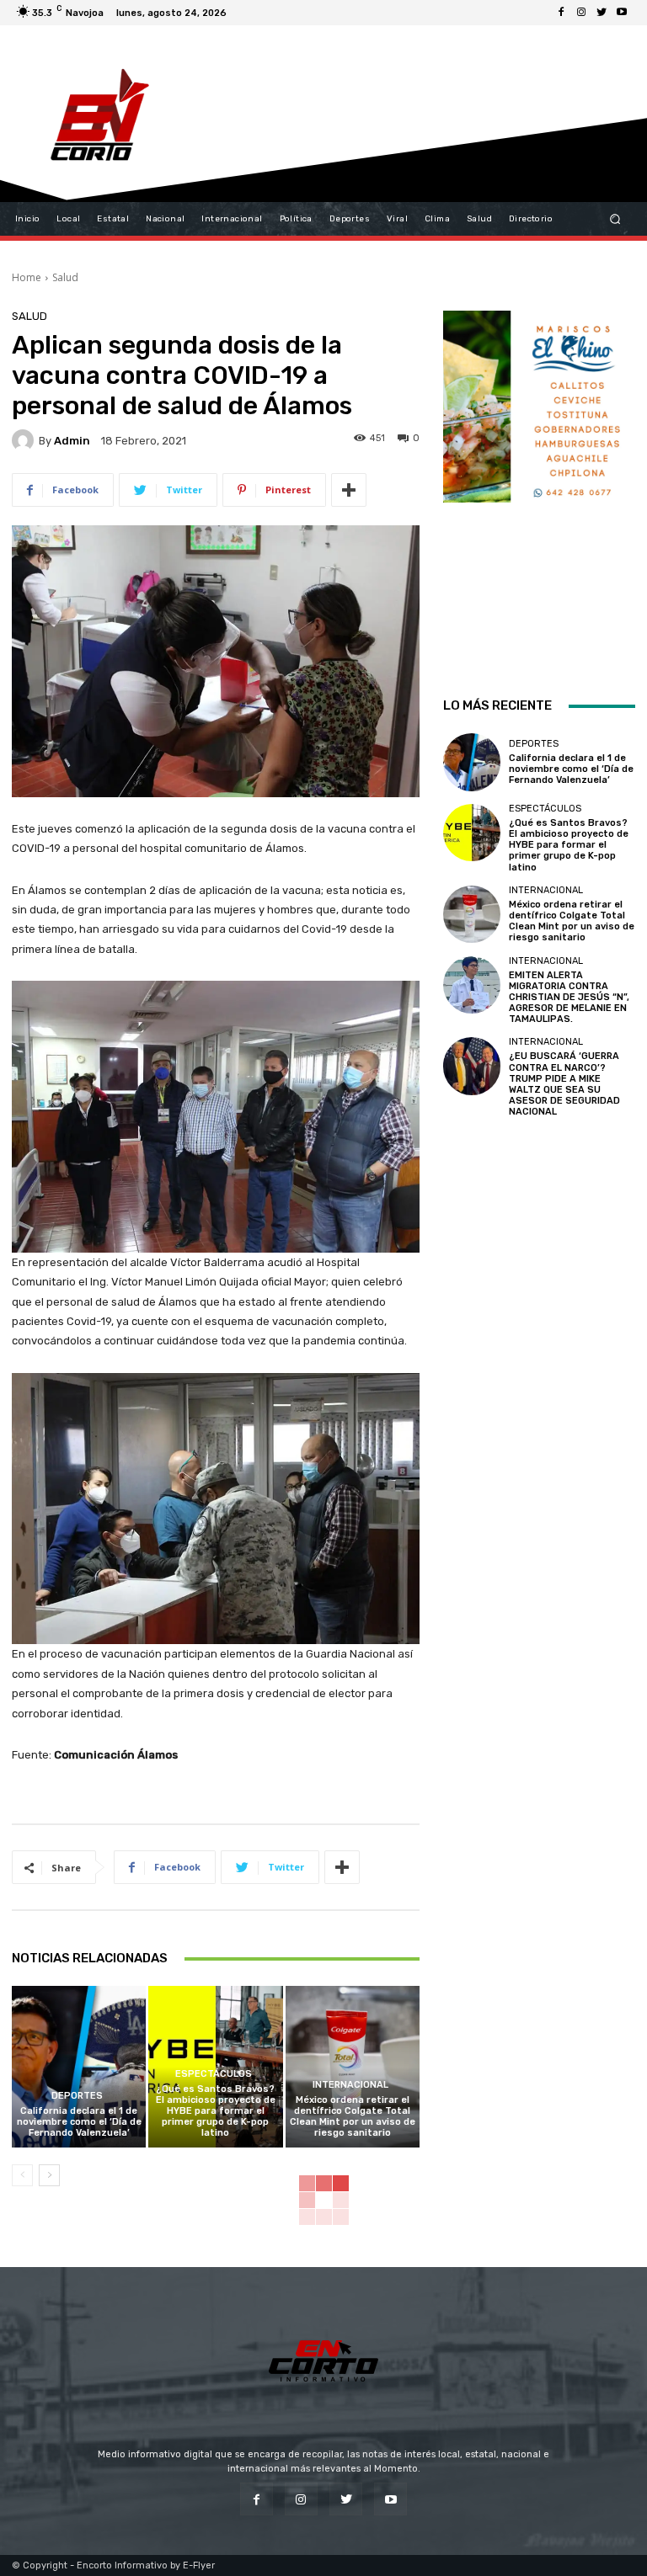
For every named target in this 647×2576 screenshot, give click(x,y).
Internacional (350, 2085)
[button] (615, 219)
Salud (65, 277)
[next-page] (49, 2175)
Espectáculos (214, 2074)
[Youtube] (622, 13)
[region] (539, 481)
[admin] (25, 440)
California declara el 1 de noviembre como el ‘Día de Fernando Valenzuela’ (79, 2122)
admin (72, 441)
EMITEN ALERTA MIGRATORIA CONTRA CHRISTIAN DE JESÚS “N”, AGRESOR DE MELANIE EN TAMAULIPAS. (569, 998)
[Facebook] (561, 13)
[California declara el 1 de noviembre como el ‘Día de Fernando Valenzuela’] (79, 2066)
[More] (349, 490)
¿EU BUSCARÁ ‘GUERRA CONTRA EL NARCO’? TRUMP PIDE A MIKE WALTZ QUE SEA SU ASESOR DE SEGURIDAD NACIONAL (564, 1084)
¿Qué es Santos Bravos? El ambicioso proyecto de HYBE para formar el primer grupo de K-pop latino (216, 2111)
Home (27, 277)
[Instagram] (581, 13)
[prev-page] (22, 2175)
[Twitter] (602, 13)
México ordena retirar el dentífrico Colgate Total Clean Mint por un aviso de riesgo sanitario (353, 2117)
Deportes (77, 2096)
